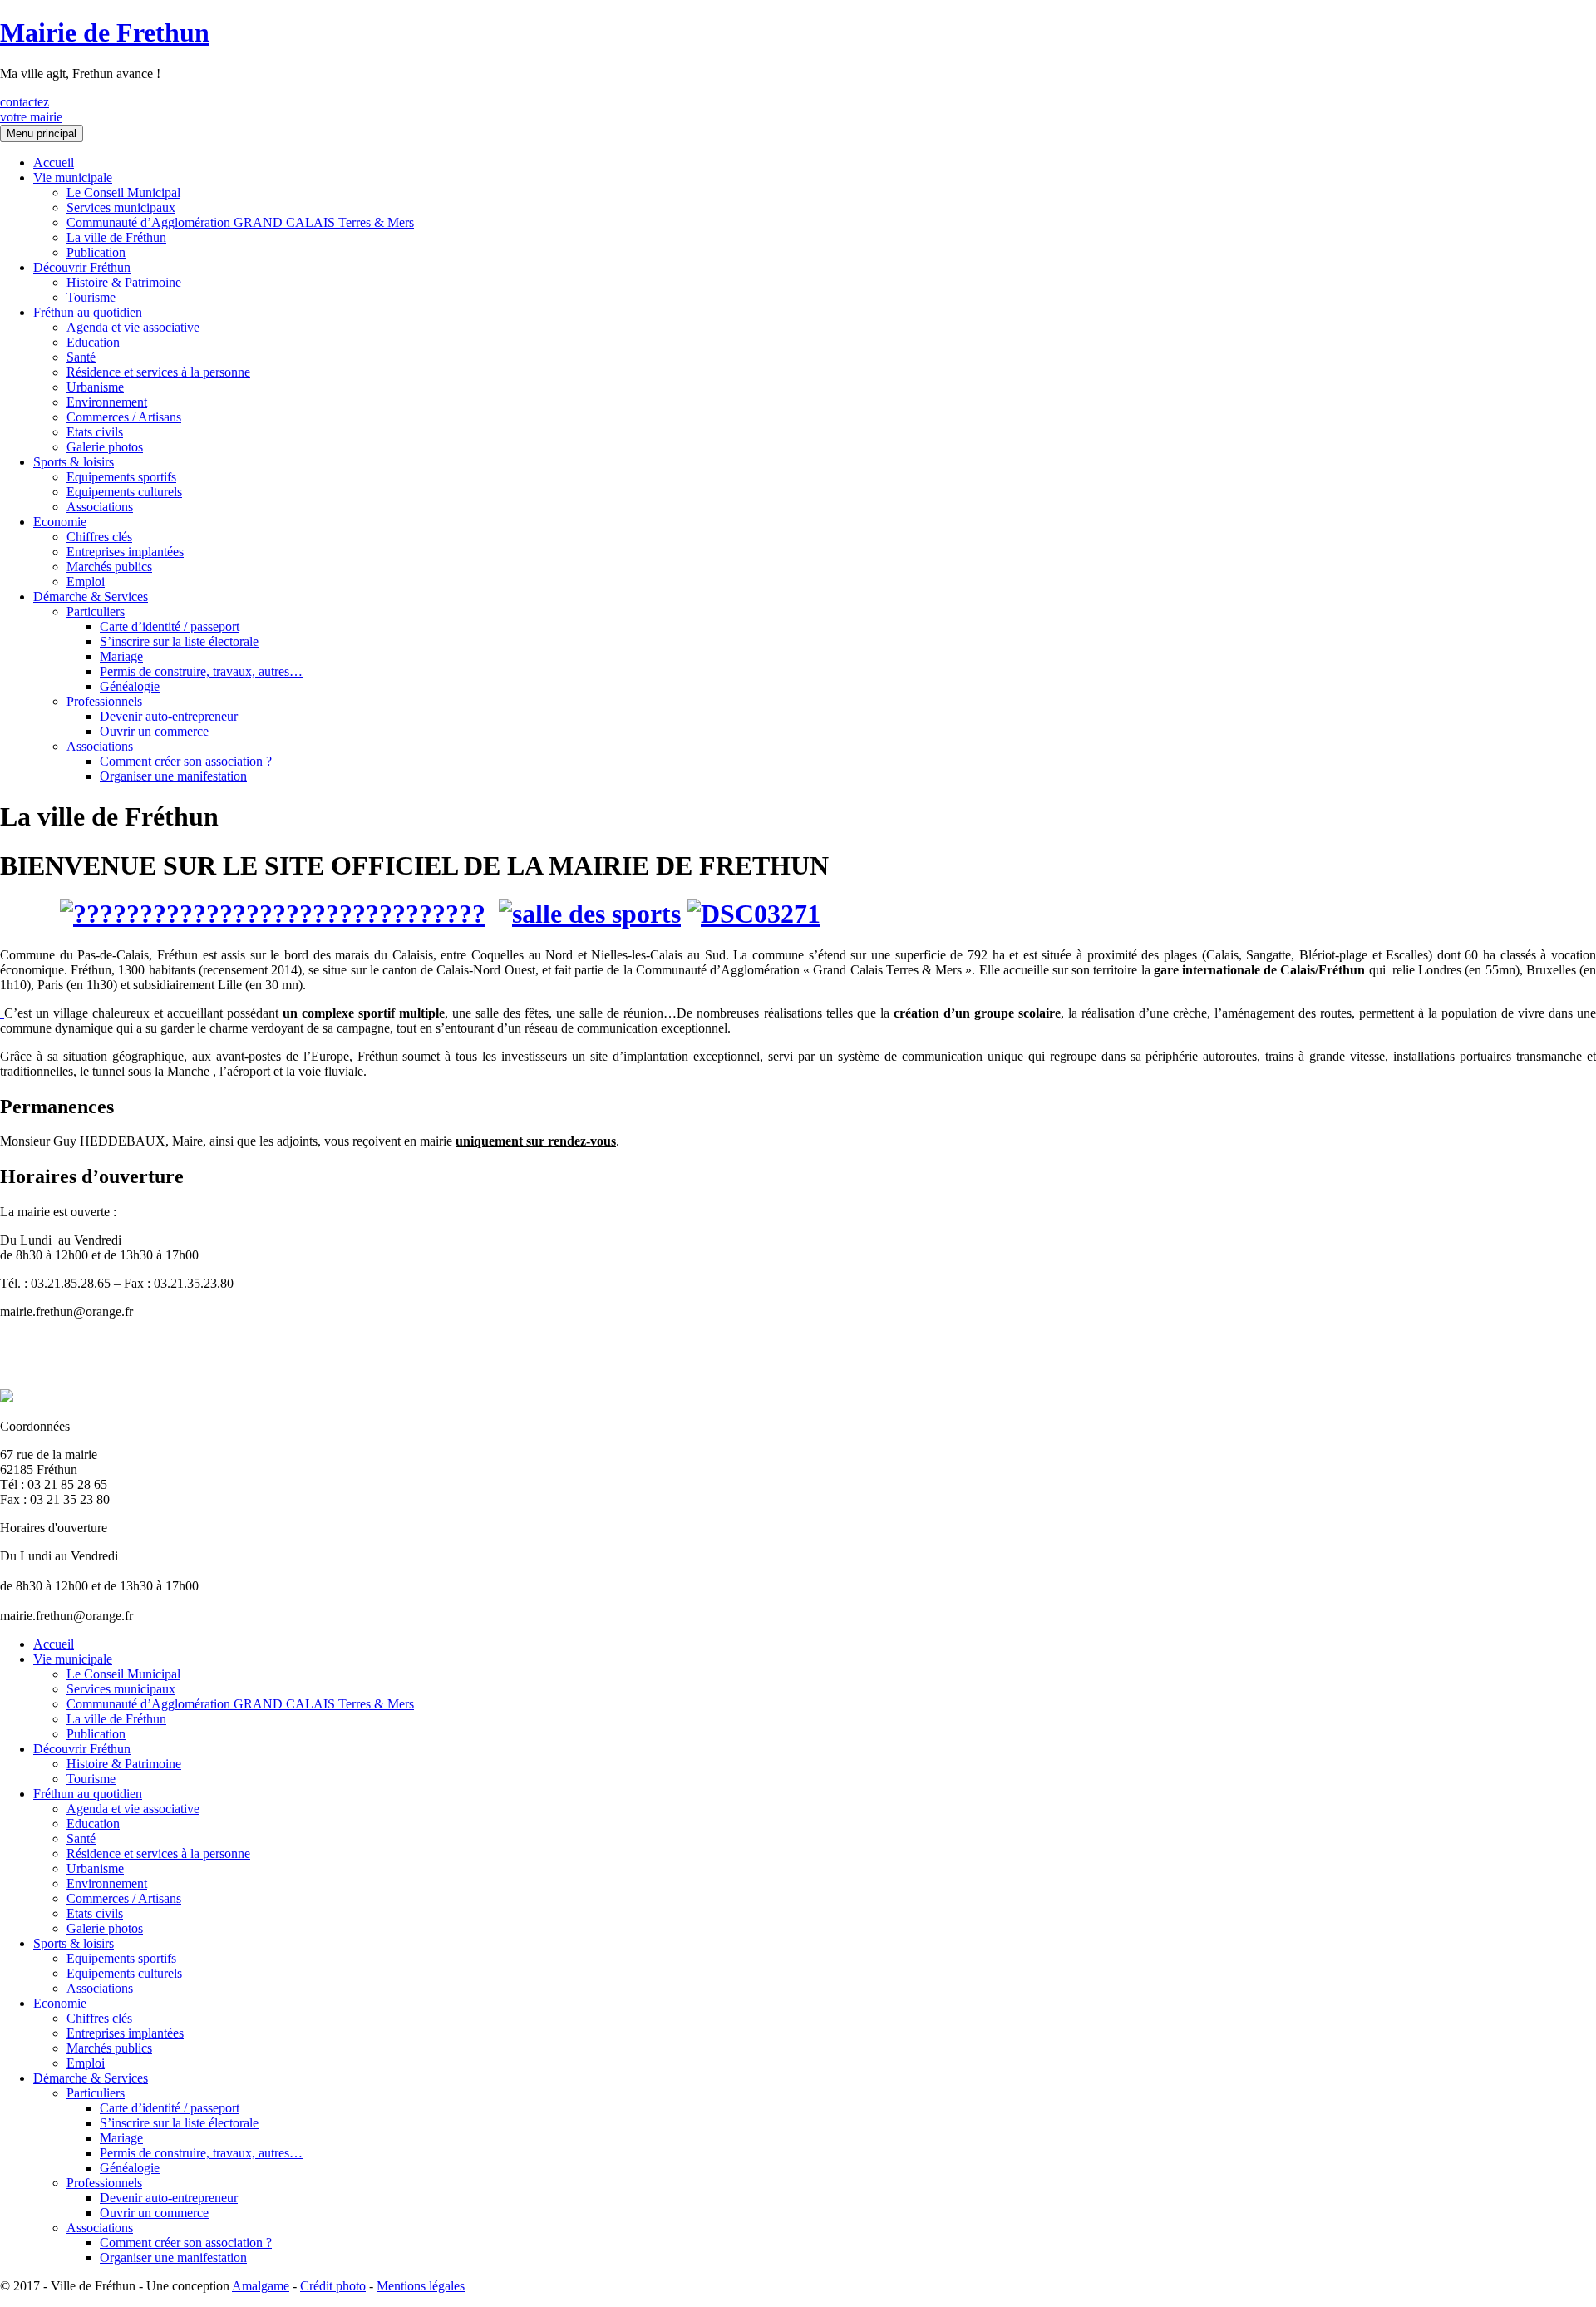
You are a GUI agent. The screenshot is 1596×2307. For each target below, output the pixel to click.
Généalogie (130, 686)
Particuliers (96, 611)
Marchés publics (109, 567)
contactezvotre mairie (31, 109)
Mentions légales (421, 2286)
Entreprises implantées (125, 552)
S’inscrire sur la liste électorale (179, 641)
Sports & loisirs (74, 462)
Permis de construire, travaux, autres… (201, 671)
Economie (60, 522)
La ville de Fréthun (116, 237)
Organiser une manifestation (173, 776)
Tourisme (91, 297)
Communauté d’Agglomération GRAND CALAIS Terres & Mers (240, 222)
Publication (96, 252)
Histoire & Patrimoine (124, 282)
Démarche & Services (91, 596)
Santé (81, 357)
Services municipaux (121, 207)
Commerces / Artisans (124, 417)
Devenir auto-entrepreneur (169, 716)
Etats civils (95, 432)
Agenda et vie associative (133, 327)
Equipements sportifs (121, 477)
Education (93, 342)
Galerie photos (105, 447)
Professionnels (104, 701)
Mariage (121, 656)
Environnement (107, 402)
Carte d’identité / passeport (170, 626)
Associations (100, 507)
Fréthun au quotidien (88, 312)
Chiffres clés (99, 537)
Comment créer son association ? (186, 761)
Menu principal (42, 133)
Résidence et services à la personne (158, 372)
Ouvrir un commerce (154, 731)
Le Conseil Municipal (123, 192)
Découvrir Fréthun (82, 267)
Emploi (86, 582)
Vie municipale (73, 177)
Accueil (54, 163)
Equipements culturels (124, 492)
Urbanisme (95, 387)
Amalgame (261, 2286)
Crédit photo (333, 2286)
